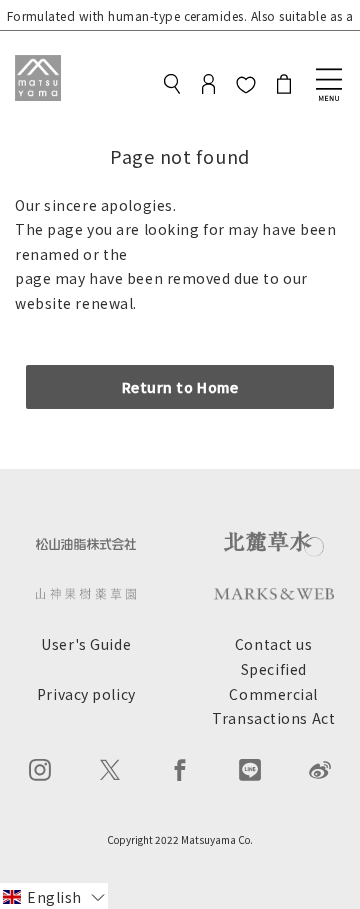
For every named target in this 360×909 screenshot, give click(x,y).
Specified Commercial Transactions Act (273, 694)
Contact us (274, 644)
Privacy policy (86, 694)
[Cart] (284, 87)
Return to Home (180, 387)
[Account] (208, 87)
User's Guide (86, 644)
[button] (54, 896)
